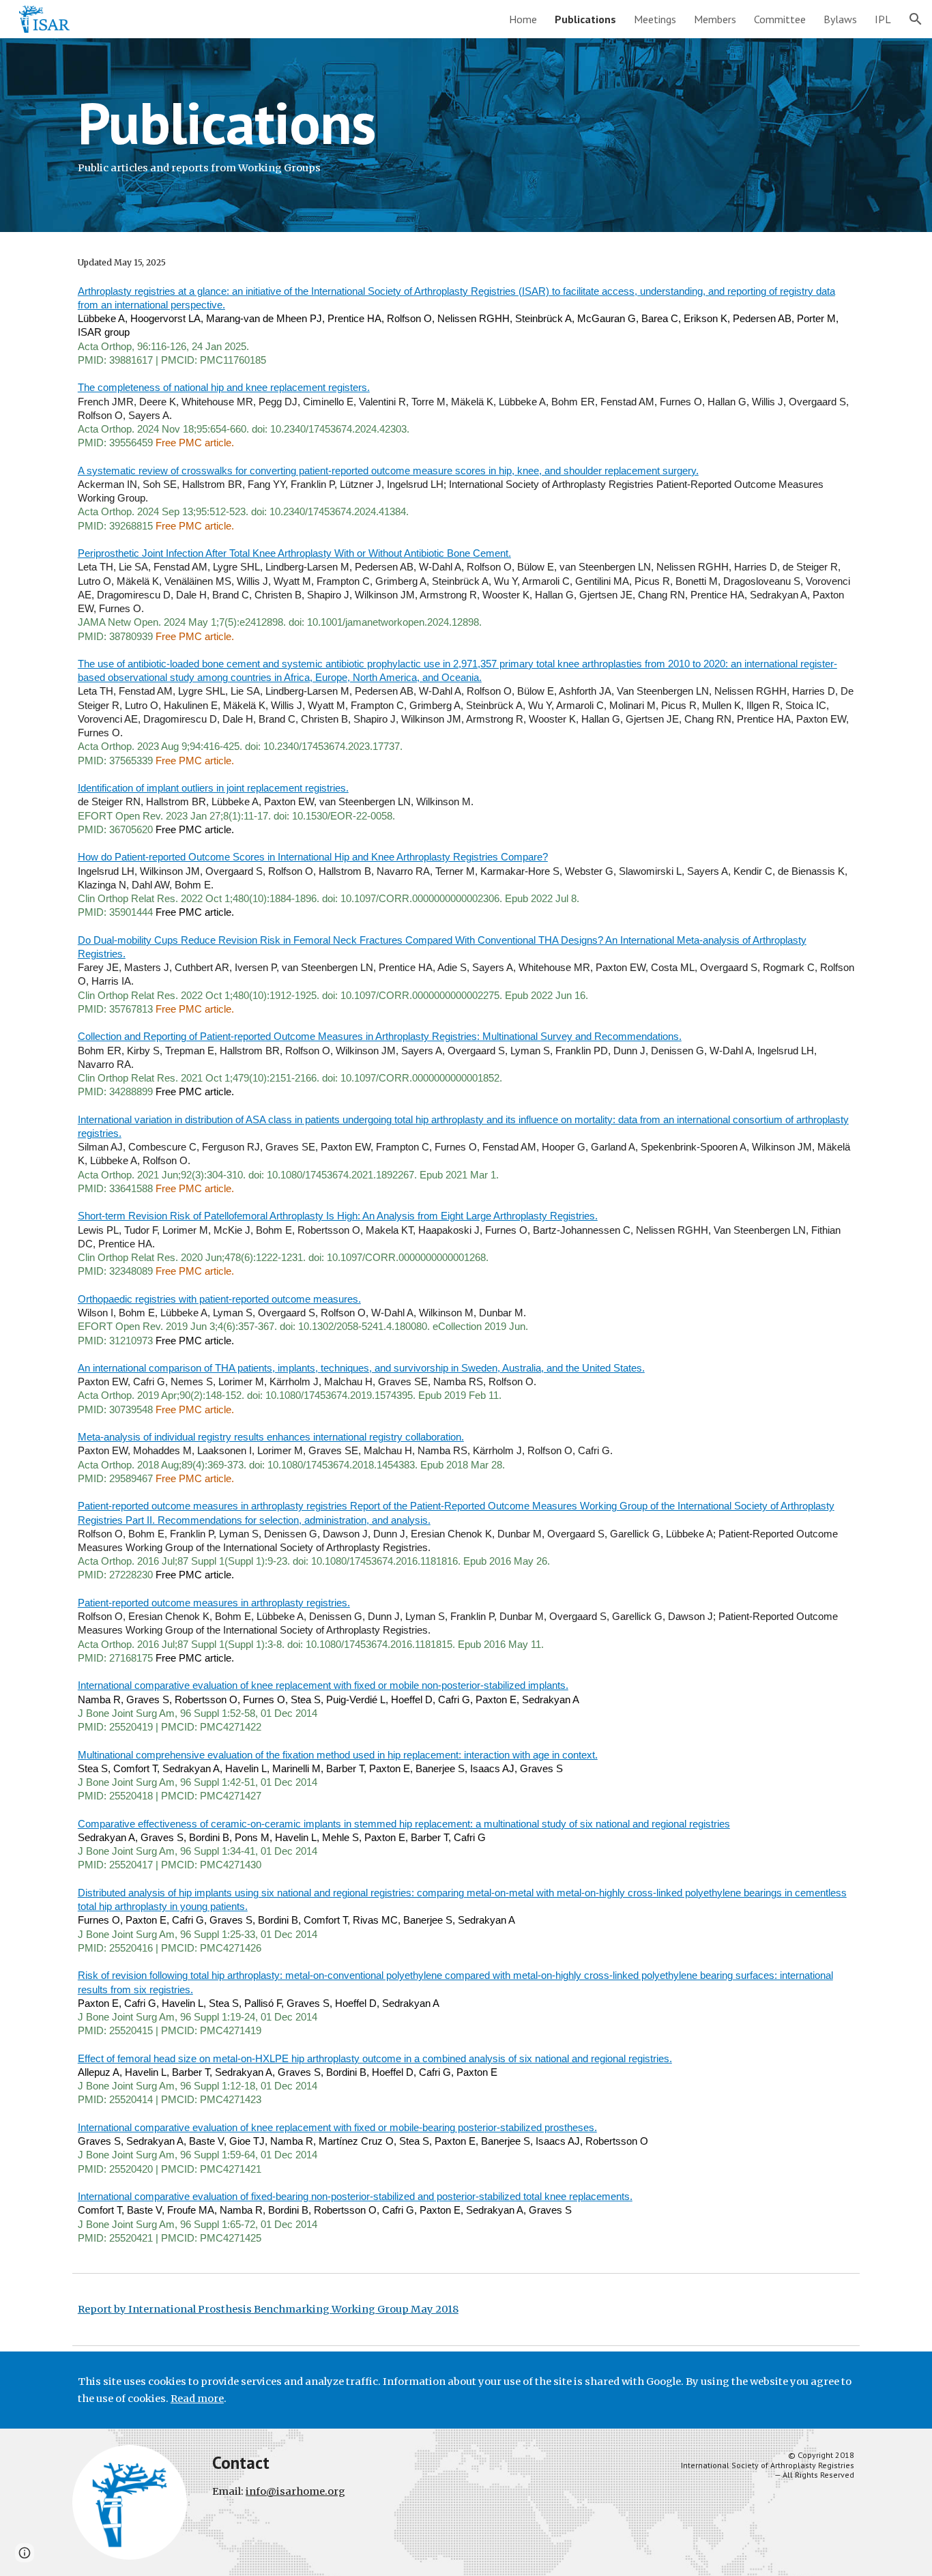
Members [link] (715, 19)
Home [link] (523, 19)
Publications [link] (585, 19)
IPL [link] (883, 19)
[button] (916, 19)
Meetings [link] (655, 19)
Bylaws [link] (840, 19)
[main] (466, 135)
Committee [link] (780, 19)
